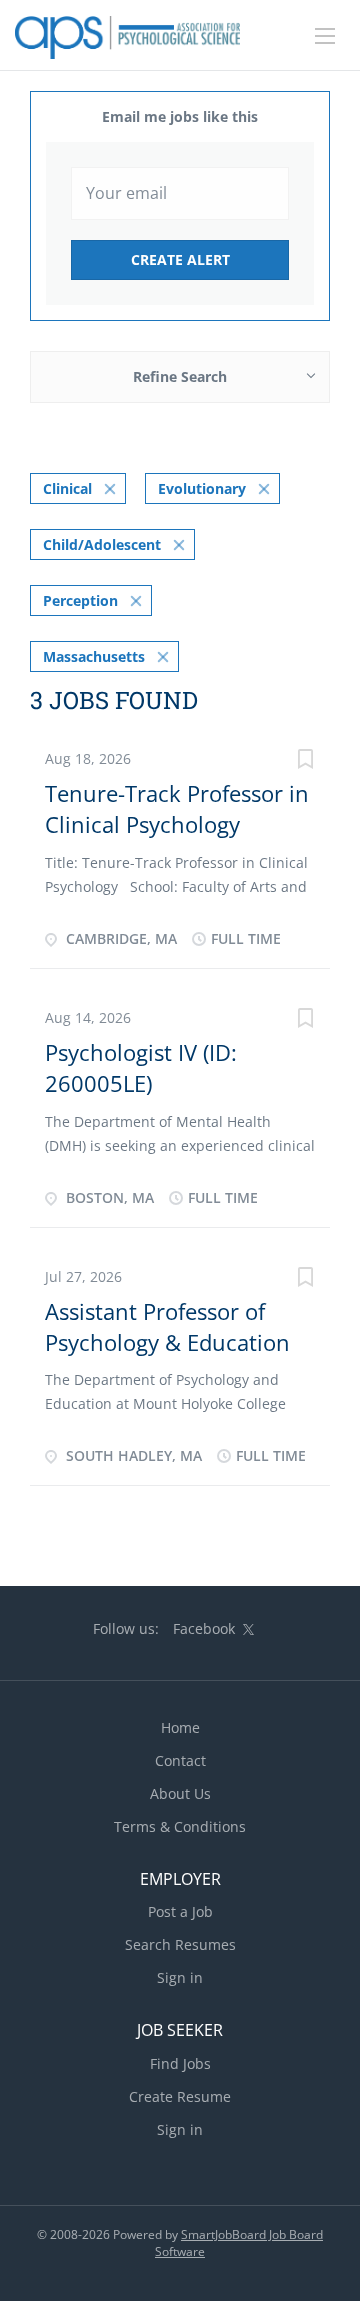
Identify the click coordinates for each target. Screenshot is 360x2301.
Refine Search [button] (180, 376)
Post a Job (180, 1911)
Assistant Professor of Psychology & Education (167, 1326)
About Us (180, 1793)
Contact (180, 1760)
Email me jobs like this (180, 116)
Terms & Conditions (180, 1826)
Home (180, 1727)
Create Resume (180, 2096)
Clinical (67, 488)
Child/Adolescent (102, 544)
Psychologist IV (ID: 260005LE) (141, 1067)
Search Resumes (180, 1944)
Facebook (204, 1628)
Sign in (180, 1977)
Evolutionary (202, 488)
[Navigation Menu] (325, 36)
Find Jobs (180, 2063)
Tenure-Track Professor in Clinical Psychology (177, 808)
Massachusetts (94, 656)
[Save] (305, 761)
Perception (80, 600)
